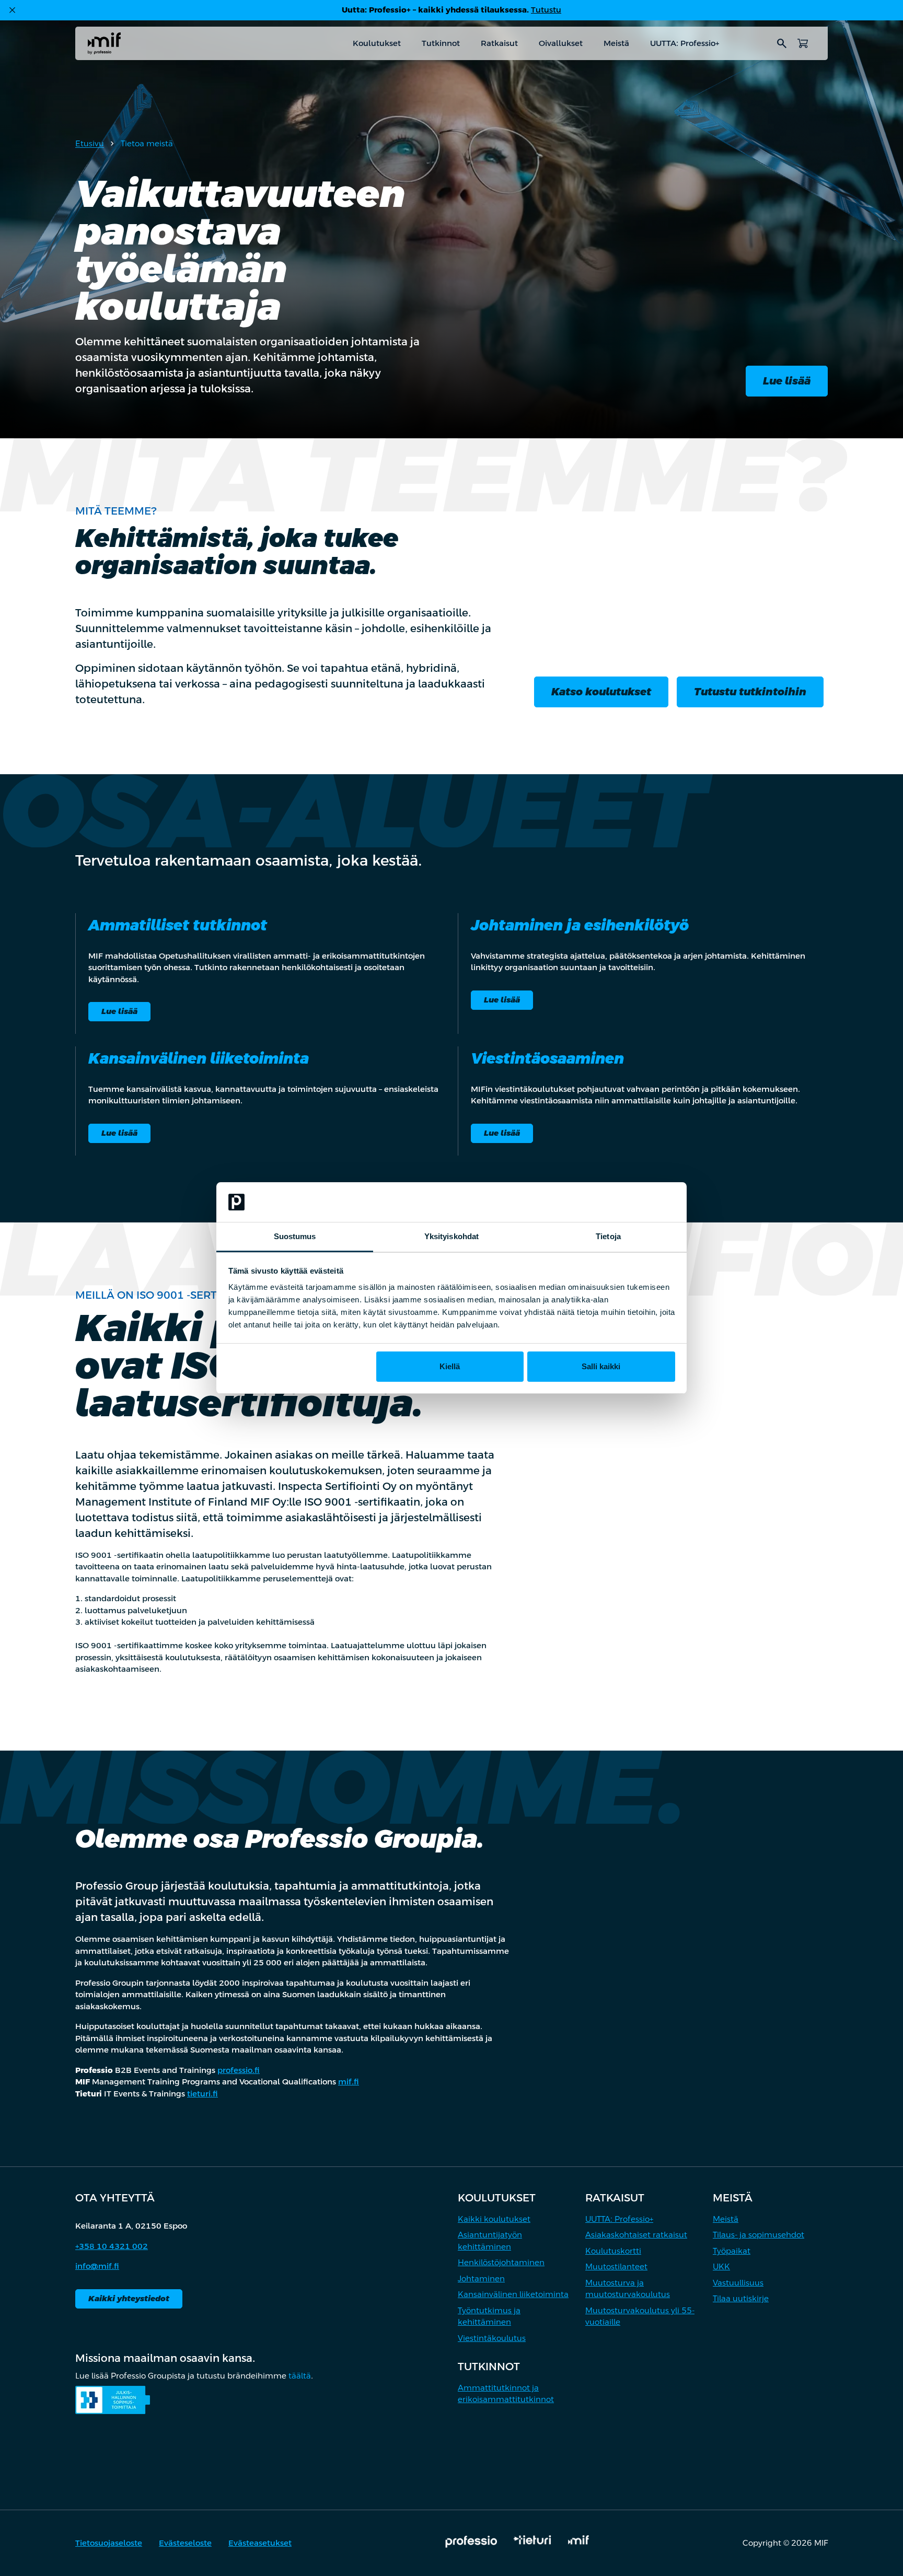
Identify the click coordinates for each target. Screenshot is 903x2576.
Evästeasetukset (260, 2543)
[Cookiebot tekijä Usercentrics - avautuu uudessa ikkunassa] (629, 1202)
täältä (300, 2376)
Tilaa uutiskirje (741, 2298)
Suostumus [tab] (295, 1236)
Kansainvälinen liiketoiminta (513, 2294)
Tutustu (546, 10)
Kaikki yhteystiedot (129, 2298)
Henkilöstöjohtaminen (501, 2262)
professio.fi (239, 2070)
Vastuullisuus (738, 2283)
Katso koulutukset (601, 692)
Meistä (616, 43)
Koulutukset (377, 43)
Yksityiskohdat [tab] (451, 1236)
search (782, 43)
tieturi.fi (202, 2094)
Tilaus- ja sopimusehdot (759, 2235)
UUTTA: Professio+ (685, 43)
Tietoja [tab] (608, 1236)
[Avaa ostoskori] (803, 43)
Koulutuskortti (613, 2251)
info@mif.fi (97, 2266)
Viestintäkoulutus (492, 2338)
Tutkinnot (441, 43)
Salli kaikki (601, 1366)
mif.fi (349, 2082)
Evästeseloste (185, 2543)
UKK (721, 2266)
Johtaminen (481, 2278)
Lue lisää (787, 381)
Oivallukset (561, 43)
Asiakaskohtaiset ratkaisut (636, 2235)
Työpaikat (732, 2251)
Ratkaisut (499, 43)
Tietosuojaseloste (109, 2543)
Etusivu (90, 143)
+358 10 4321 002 (112, 2246)
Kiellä (450, 1366)
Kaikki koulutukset (494, 2219)
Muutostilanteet (616, 2266)
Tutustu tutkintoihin (750, 692)
